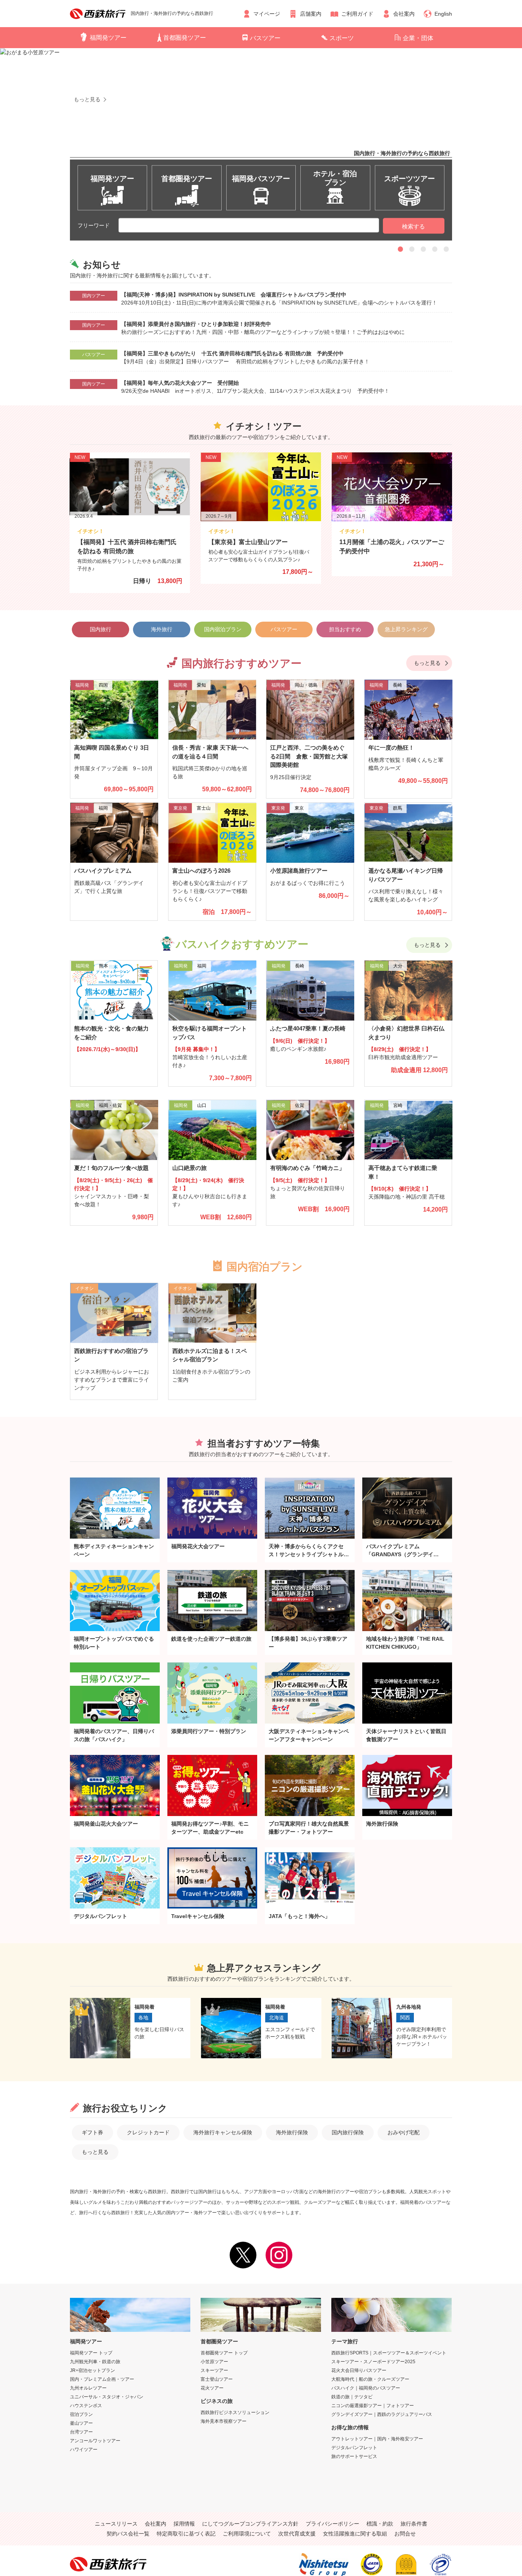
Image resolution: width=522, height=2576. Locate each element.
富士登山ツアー (217, 2379)
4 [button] (435, 249)
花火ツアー (212, 2388)
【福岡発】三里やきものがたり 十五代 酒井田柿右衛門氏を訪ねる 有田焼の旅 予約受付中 (232, 353)
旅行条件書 (414, 2524)
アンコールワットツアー (95, 2441)
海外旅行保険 (292, 2132)
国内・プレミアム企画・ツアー (102, 2379)
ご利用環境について (247, 2534)
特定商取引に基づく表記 (186, 2534)
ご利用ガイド (357, 14)
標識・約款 (380, 2524)
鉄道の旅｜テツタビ (352, 2397)
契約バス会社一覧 (128, 2534)
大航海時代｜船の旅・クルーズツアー (370, 2379)
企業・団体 (418, 38)
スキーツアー (214, 2370)
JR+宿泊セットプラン (92, 2370)
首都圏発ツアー (185, 38)
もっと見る (427, 663)
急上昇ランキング (406, 629)
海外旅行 (162, 629)
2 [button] (412, 249)
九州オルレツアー (88, 2388)
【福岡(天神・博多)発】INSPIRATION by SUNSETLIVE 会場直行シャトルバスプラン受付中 (234, 295)
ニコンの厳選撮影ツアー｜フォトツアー (373, 2406)
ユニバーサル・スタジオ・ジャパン (107, 2397)
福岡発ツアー (108, 38)
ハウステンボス (86, 2406)
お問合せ (405, 2534)
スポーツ (342, 38)
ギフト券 (92, 2132)
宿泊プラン (81, 2414)
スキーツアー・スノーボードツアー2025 (373, 2362)
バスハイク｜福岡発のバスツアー (366, 2388)
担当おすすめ (345, 629)
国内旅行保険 (348, 2132)
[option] (261, 129)
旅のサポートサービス (354, 2456)
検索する (413, 226)
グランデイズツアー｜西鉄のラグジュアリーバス (382, 2414)
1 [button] (400, 249)
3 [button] (423, 249)
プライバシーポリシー (332, 2524)
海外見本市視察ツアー (224, 2421)
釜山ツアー (81, 2423)
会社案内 (404, 14)
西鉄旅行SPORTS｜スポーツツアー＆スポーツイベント (389, 2353)
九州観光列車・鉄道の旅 (95, 2362)
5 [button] (446, 249)
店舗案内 (311, 14)
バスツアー (265, 38)
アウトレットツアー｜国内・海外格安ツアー (377, 2439)
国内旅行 (101, 629)
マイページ (267, 14)
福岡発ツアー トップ (91, 2353)
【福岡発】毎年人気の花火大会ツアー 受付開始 (180, 383)
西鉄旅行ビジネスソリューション (235, 2412)
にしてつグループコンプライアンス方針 (250, 2524)
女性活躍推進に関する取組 (355, 2534)
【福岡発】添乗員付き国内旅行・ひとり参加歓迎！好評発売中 (196, 324)
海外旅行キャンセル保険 (223, 2132)
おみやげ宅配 (404, 2132)
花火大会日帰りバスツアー (359, 2370)
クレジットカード (148, 2132)
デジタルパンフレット (354, 2448)
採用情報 (184, 2524)
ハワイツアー (84, 2450)
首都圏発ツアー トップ (224, 2353)
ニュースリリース (116, 2524)
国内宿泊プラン (223, 629)
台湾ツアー (81, 2432)
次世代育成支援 (297, 2534)
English (443, 14)
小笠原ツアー (214, 2362)
